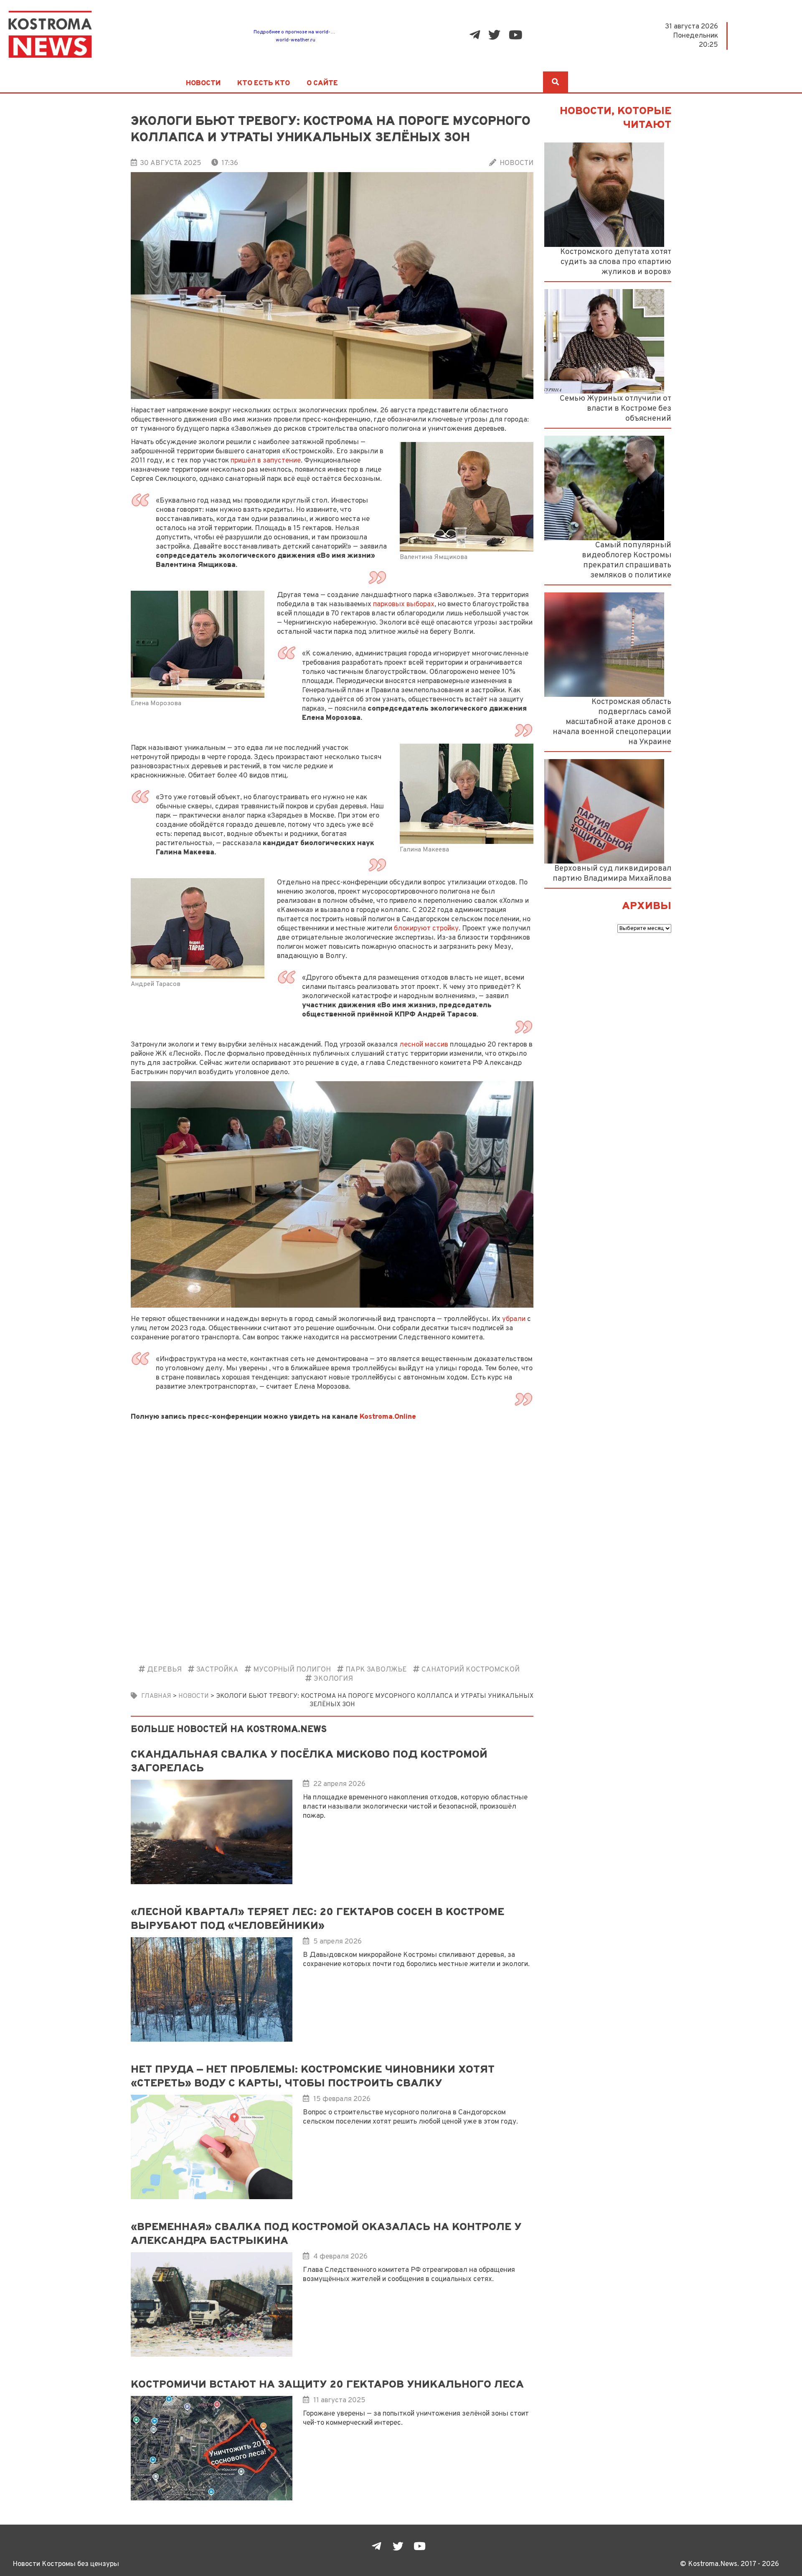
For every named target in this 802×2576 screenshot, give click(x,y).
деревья (164, 1670)
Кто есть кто (264, 84)
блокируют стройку (426, 929)
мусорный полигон (292, 1670)
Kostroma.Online (388, 1417)
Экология (333, 1679)
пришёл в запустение (266, 461)
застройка (217, 1670)
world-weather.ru (296, 40)
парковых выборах (404, 604)
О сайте (322, 84)
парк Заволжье (376, 1670)
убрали (514, 1319)
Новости (203, 84)
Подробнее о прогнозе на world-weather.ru (304, 32)
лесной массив (424, 1045)
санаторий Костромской (471, 1670)
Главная (156, 1696)
